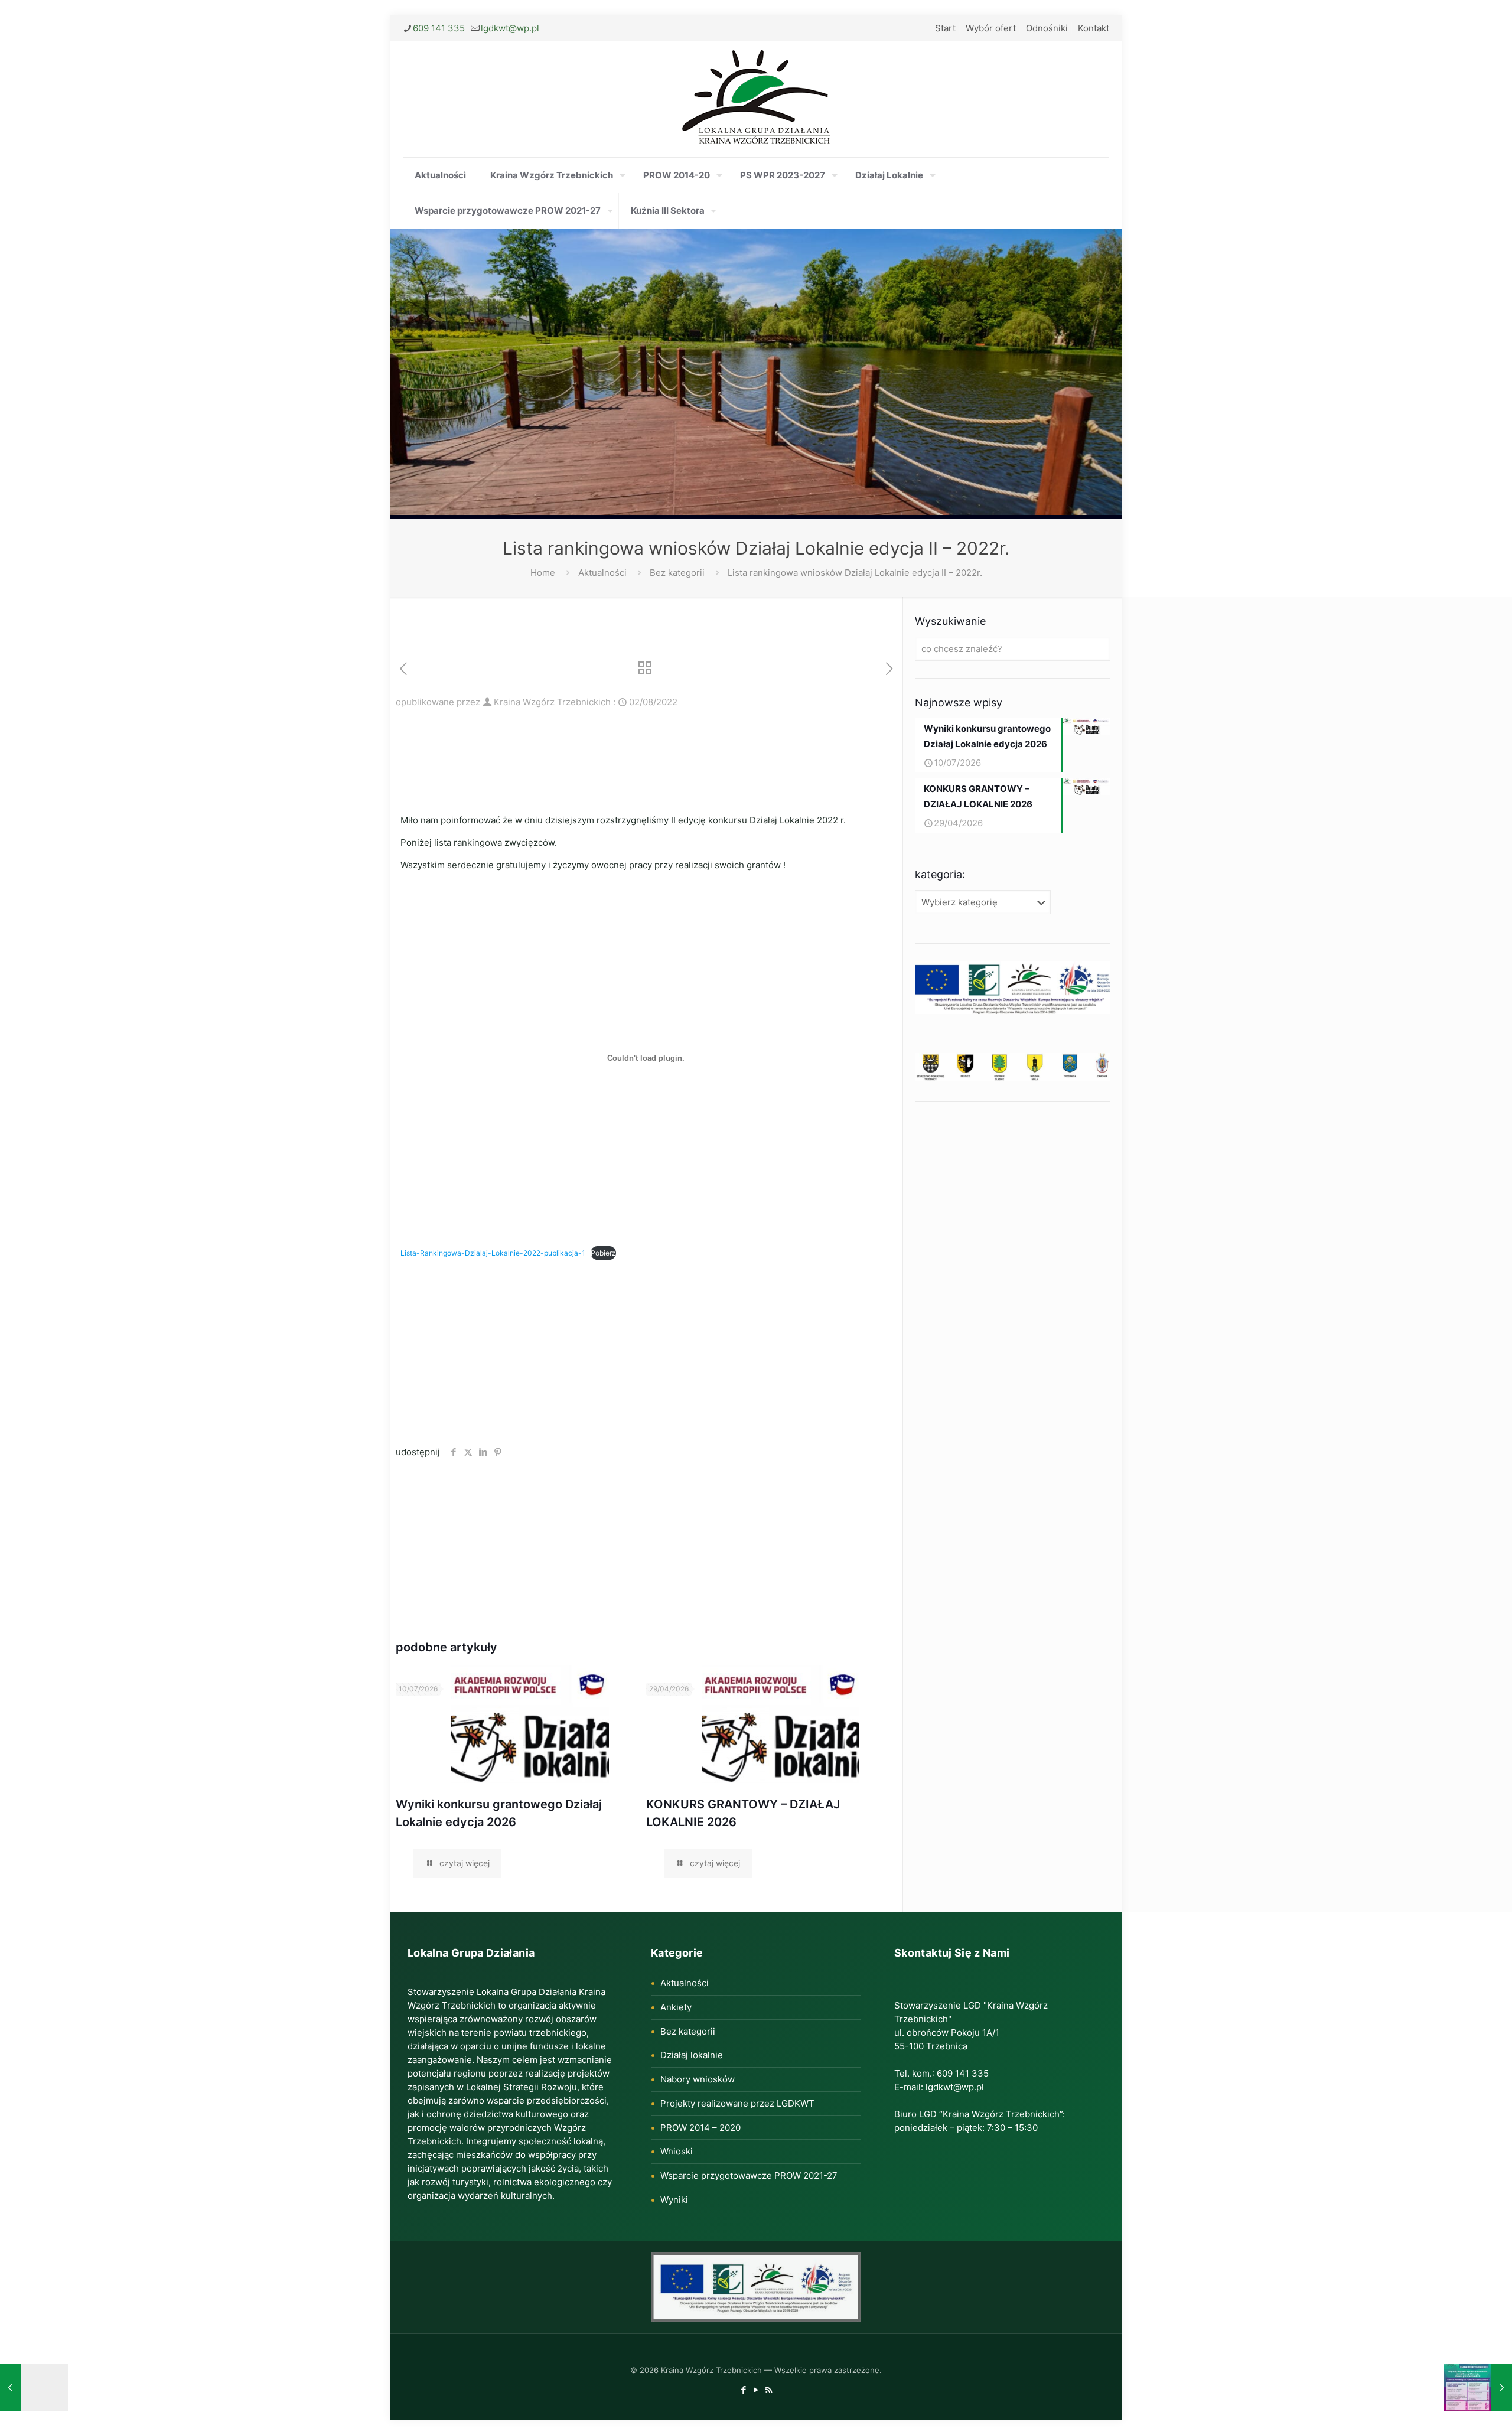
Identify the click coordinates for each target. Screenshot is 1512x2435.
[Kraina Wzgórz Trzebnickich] (756, 99)
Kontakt (1094, 28)
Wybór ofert (991, 28)
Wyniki (674, 2200)
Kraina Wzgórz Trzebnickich (552, 702)
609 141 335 (439, 28)
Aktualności (602, 573)
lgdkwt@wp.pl (510, 28)
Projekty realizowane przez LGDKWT (737, 2103)
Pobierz (603, 1253)
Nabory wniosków (698, 2079)
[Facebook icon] (744, 2390)
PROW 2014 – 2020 (700, 2128)
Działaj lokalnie (692, 2055)
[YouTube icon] (756, 2390)
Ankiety (676, 2007)
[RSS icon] (769, 2390)
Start (945, 28)
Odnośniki (1047, 28)
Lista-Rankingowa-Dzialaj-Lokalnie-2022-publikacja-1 (493, 1253)
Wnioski (677, 2151)
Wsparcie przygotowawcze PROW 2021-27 (749, 2175)
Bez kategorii (677, 573)
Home (543, 573)
